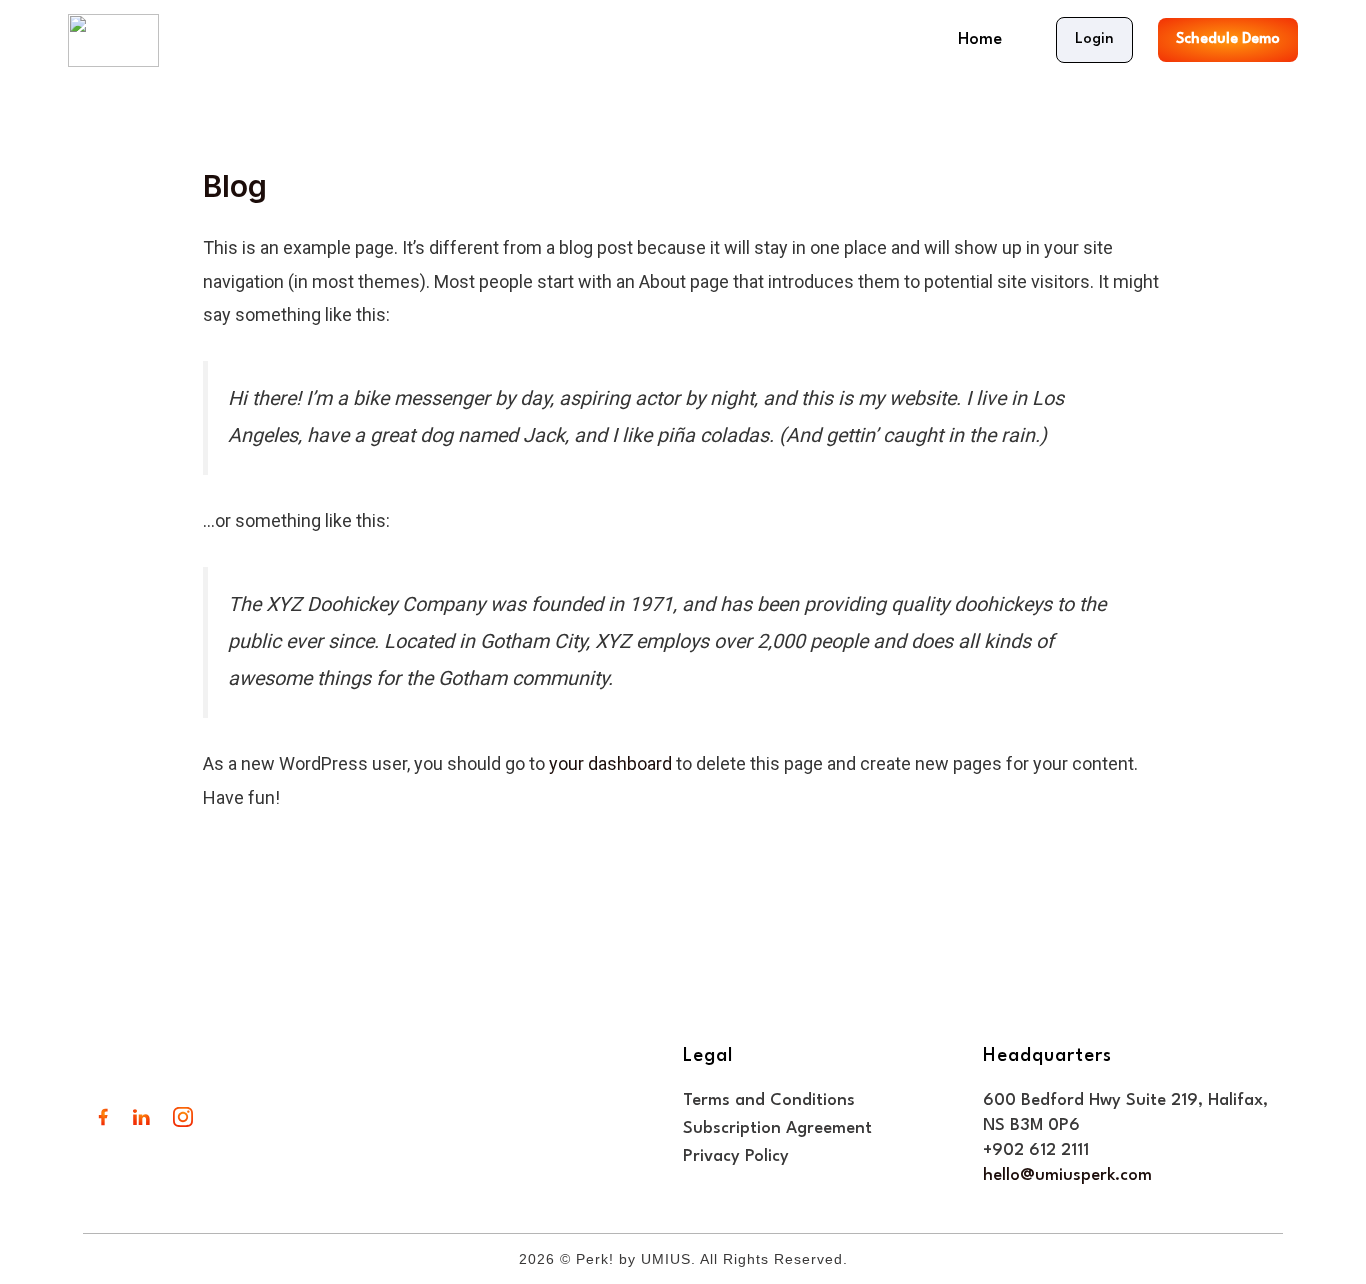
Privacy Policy (736, 1156)
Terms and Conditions (769, 1100)
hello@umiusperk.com (1067, 1175)
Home (980, 39)
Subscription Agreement (777, 1128)
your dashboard (610, 763)
